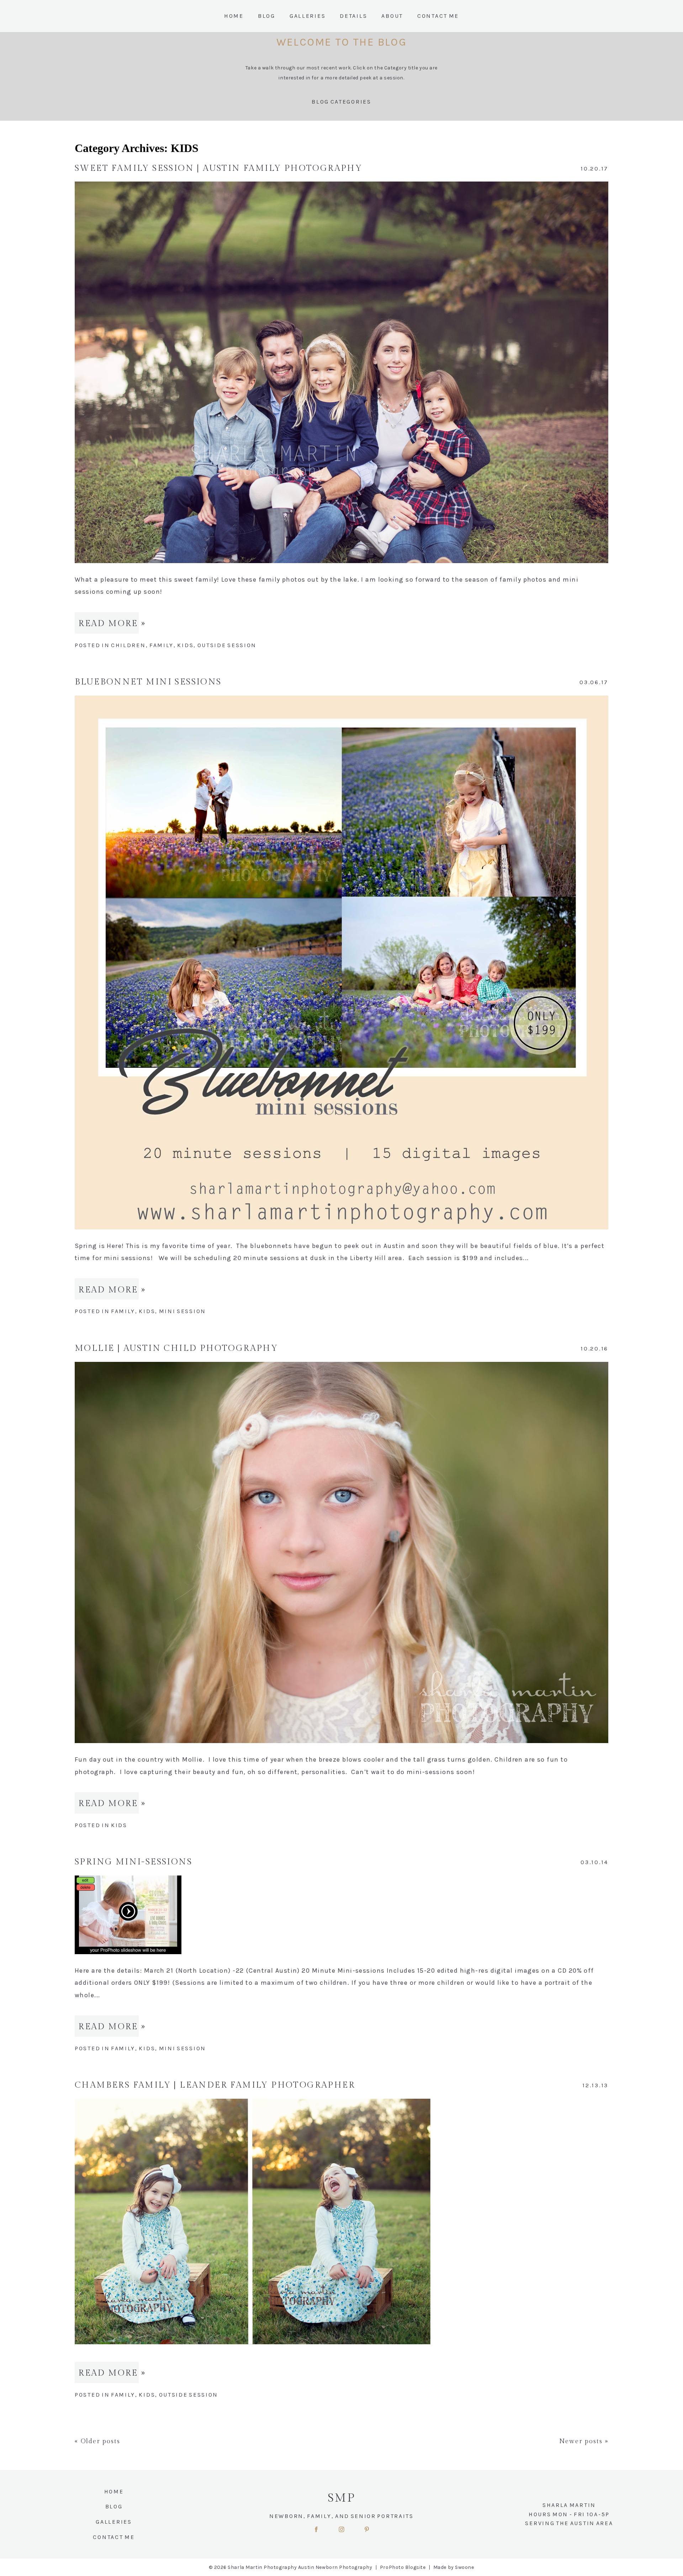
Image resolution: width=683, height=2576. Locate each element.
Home (234, 16)
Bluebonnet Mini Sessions (148, 682)
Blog (267, 16)
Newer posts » (584, 2441)
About (392, 16)
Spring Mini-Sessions (133, 1862)
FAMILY (162, 645)
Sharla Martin (569, 2505)
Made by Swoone (454, 2567)
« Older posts (97, 2441)
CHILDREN (128, 645)
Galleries (308, 16)
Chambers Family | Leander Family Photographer (215, 2085)
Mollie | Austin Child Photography (176, 1348)
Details (353, 16)
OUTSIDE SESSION (227, 645)
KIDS (185, 645)
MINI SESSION (182, 1311)
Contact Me (438, 16)
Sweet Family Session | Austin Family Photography (218, 168)
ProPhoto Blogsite (403, 2567)
